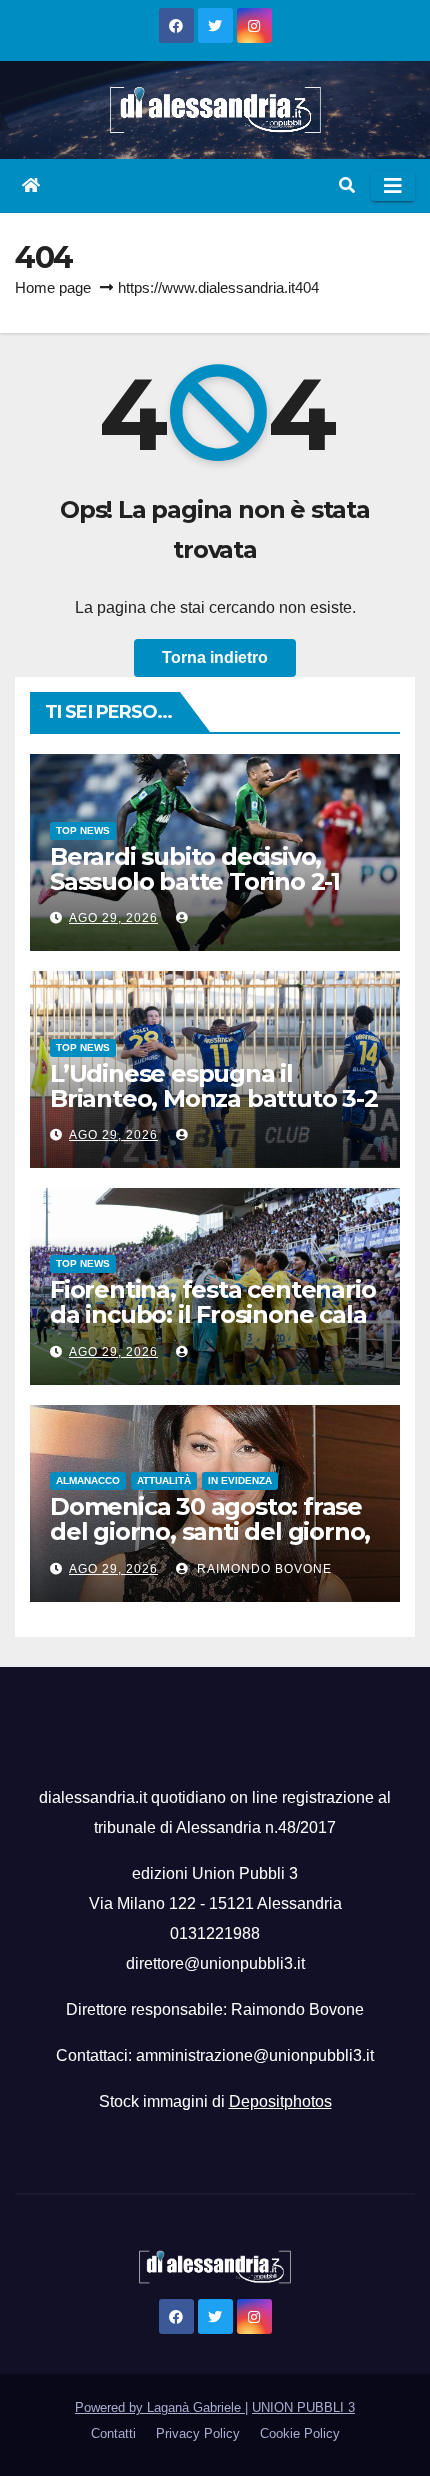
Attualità (164, 1480)
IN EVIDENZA (240, 1480)
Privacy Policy (198, 2433)
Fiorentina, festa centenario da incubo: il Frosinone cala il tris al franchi (212, 1314)
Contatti (113, 2433)
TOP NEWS (83, 830)
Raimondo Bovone (262, 1569)
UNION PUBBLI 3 (303, 2407)
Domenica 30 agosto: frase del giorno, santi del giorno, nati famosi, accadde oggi (210, 1531)
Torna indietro (215, 657)
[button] (347, 185)
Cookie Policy (300, 2433)
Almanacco (88, 1480)
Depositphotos (280, 2101)
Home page (53, 287)
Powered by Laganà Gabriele (160, 2407)
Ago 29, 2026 (113, 918)
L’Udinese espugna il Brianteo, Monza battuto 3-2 (214, 1086)
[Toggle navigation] (393, 186)
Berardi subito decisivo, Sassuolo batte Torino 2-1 (195, 869)
